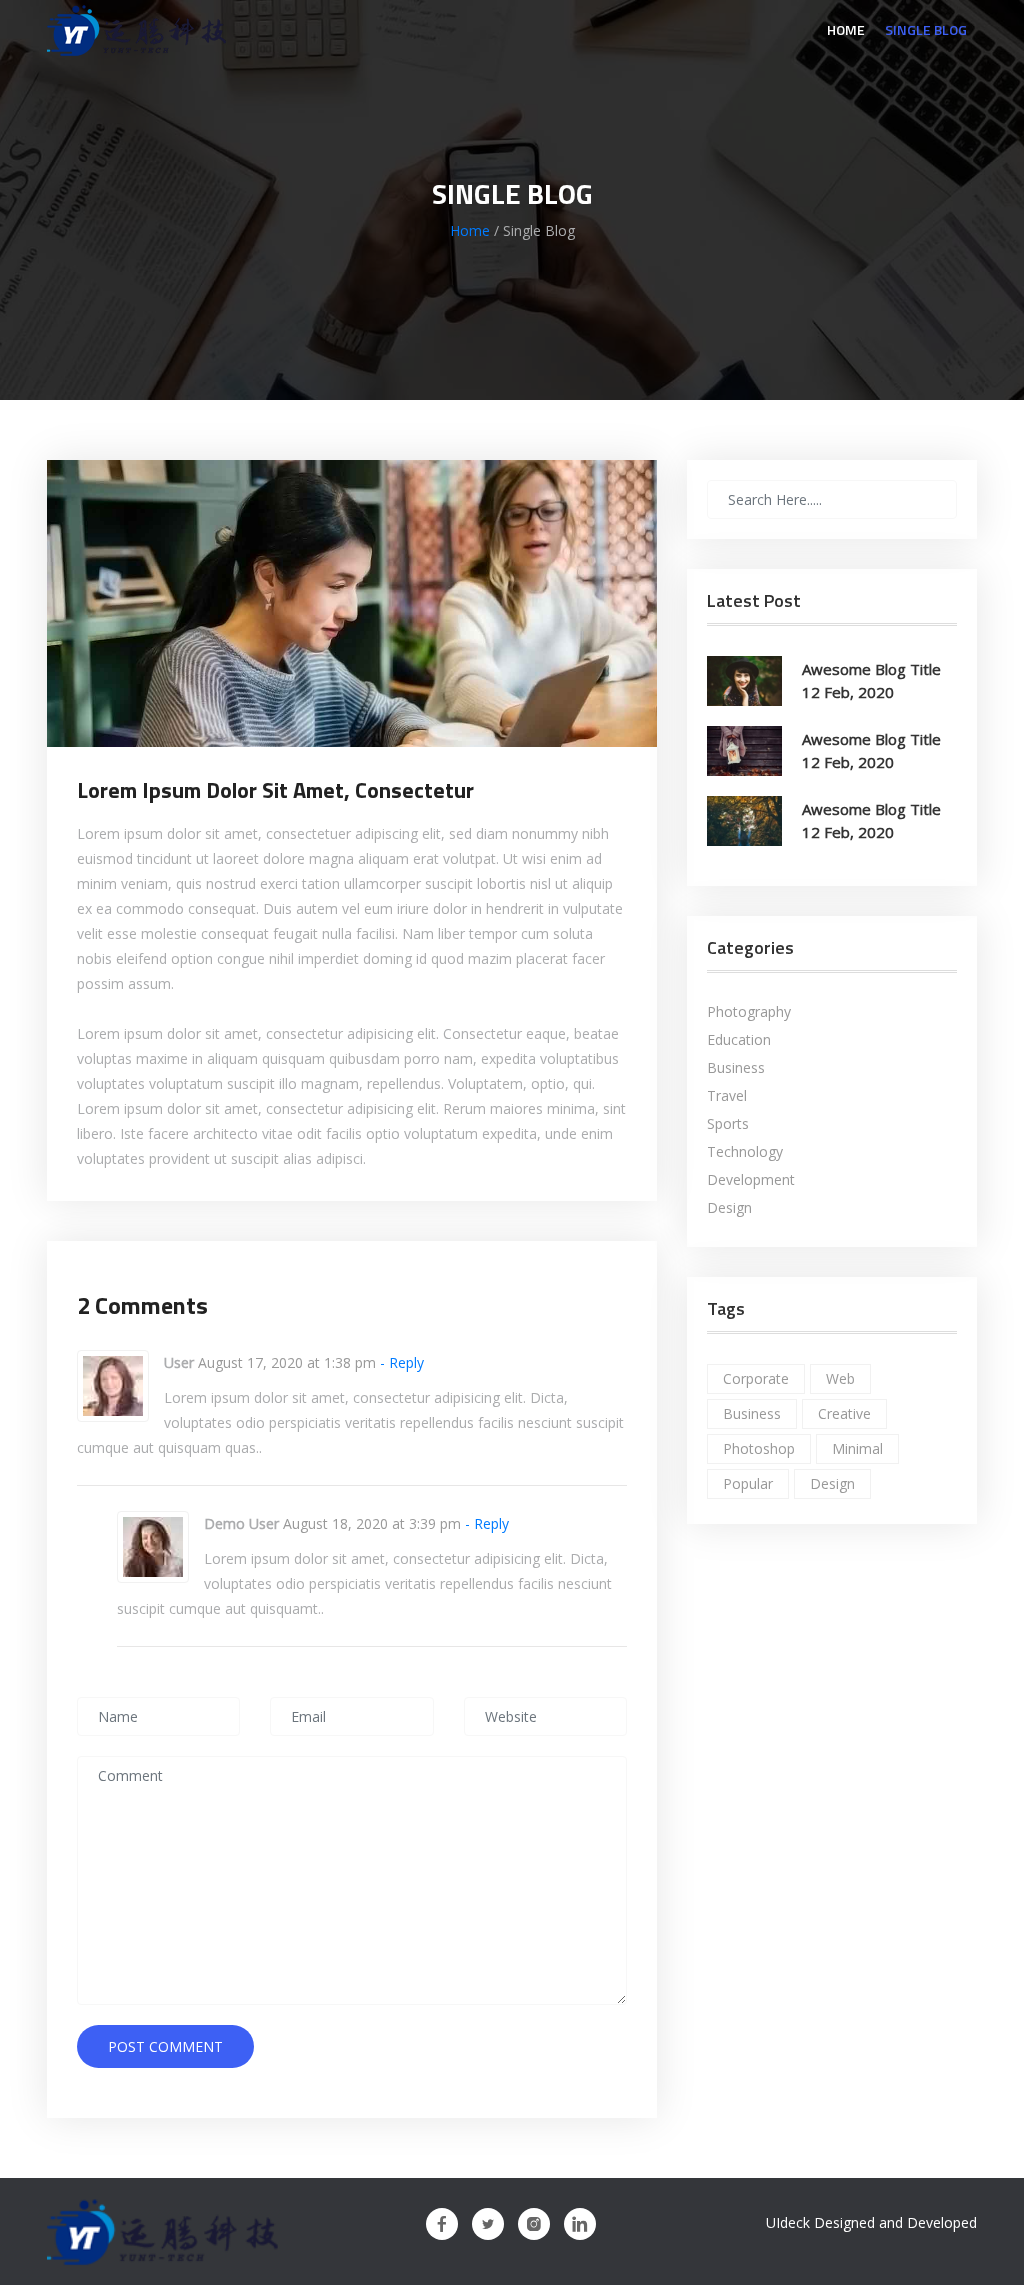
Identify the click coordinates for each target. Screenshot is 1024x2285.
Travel (727, 1096)
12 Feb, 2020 (848, 692)
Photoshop (759, 1448)
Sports (728, 1124)
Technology (745, 1152)
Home (846, 29)
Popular (748, 1483)
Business (736, 1068)
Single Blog (926, 29)
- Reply (400, 1362)
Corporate (756, 1378)
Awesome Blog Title (871, 669)
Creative (844, 1413)
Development (751, 1180)
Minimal (857, 1448)
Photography (749, 1012)
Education (739, 1040)
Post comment (165, 2046)
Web (840, 1378)
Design (729, 1208)
